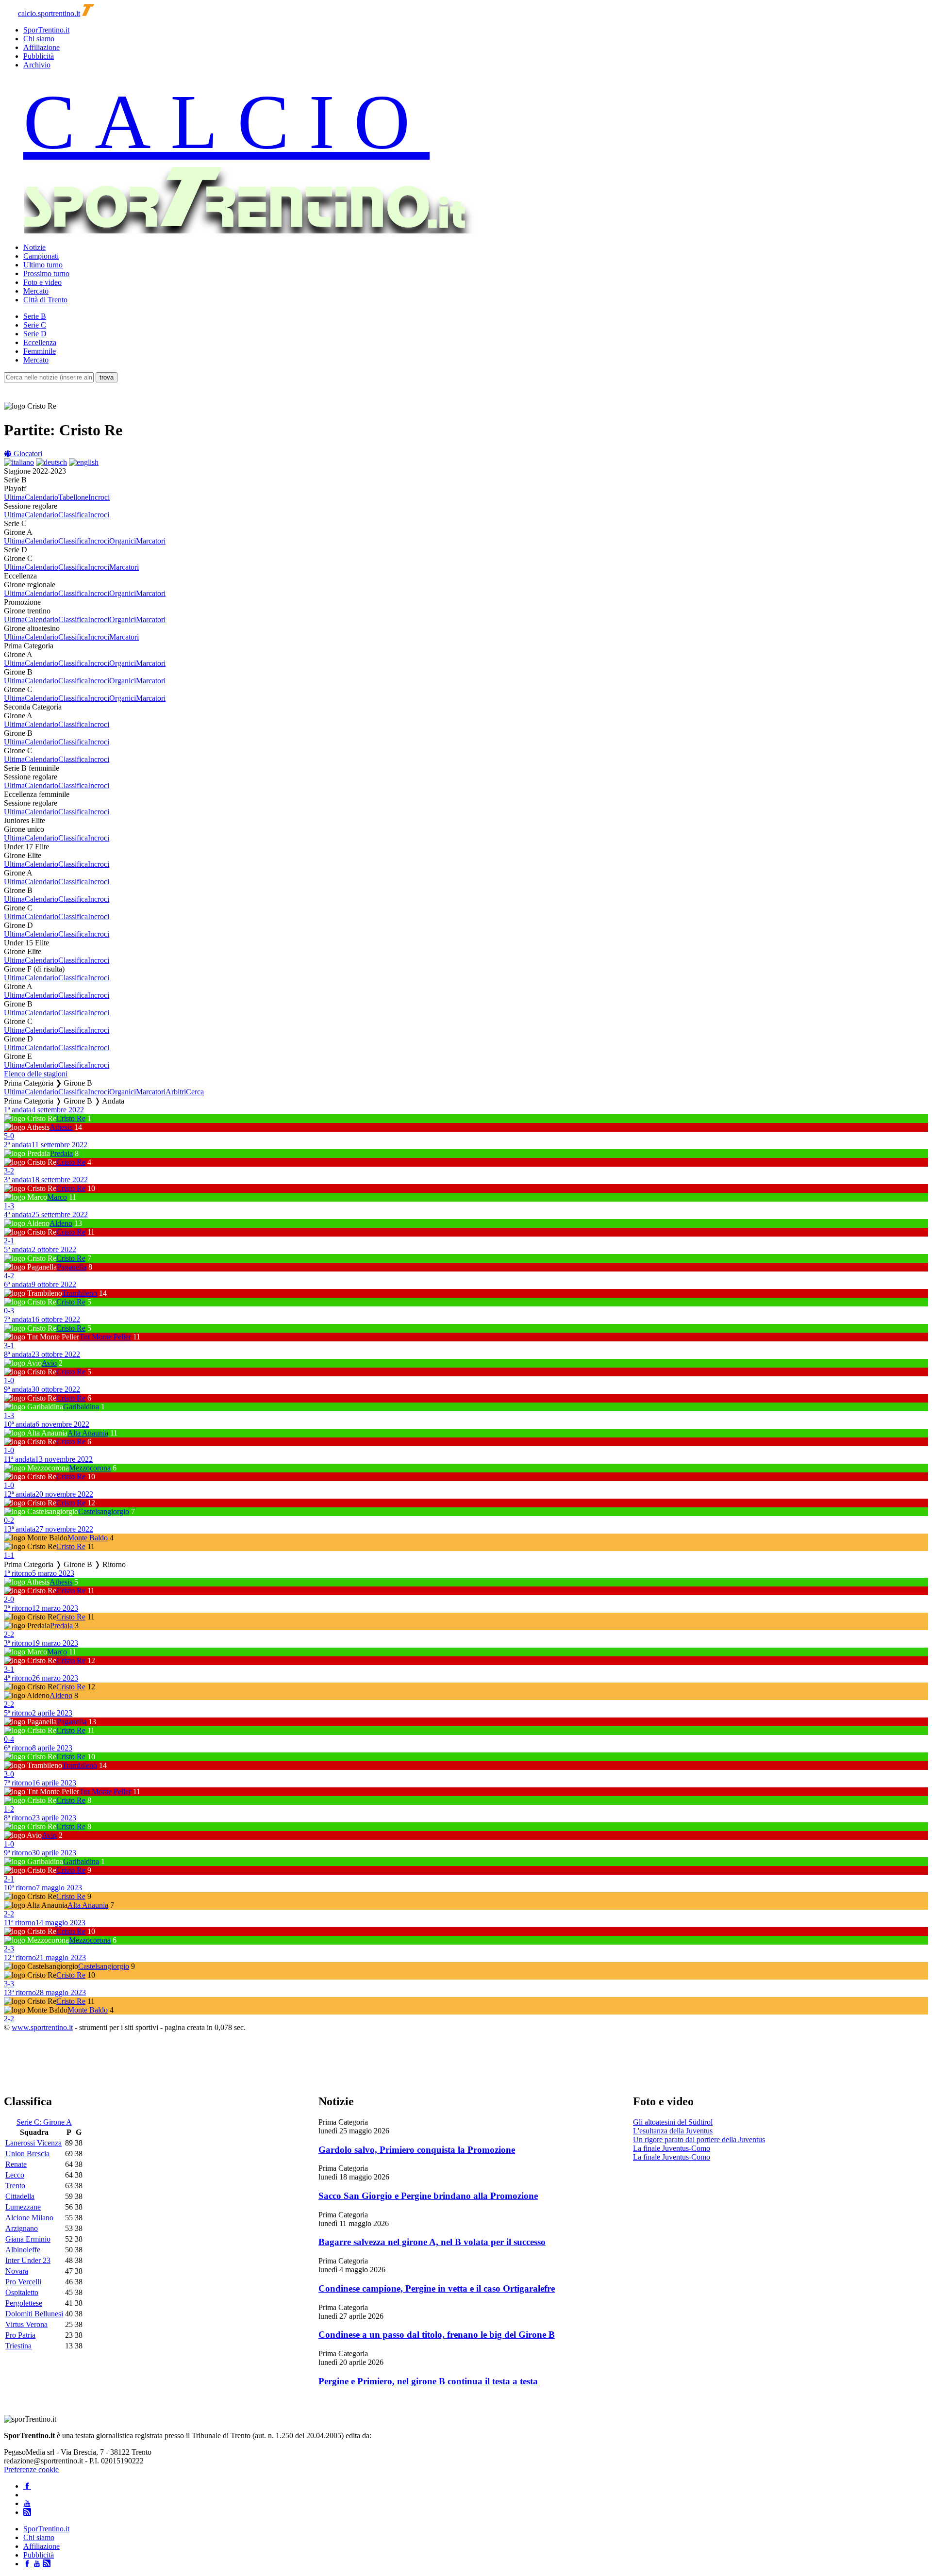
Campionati (41, 256)
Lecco (15, 2175)
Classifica (73, 515)
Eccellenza (40, 342)
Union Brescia (27, 2154)
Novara (17, 2271)
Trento (15, 2186)
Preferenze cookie (31, 2469)
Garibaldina (81, 1407)
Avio (49, 1363)
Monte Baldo (88, 1538)
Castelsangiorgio (104, 1511)
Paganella (72, 1267)
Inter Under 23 (28, 2260)
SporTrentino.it (46, 30)
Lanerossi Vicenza (33, 2143)
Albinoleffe (23, 2250)
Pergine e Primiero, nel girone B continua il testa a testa (428, 2381)
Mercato (36, 291)
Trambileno (80, 1293)
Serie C (35, 325)
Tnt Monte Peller (105, 1337)
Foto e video (42, 282)
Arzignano (22, 2228)
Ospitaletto (22, 2292)
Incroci (99, 497)
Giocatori (27, 454)
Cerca (195, 1092)
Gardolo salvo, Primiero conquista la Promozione (417, 2150)
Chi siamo (39, 39)
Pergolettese (24, 2303)
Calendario (42, 497)
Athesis (61, 1127)
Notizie (34, 247)
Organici (123, 541)
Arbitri (176, 1092)
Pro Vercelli (23, 2282)
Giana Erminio (28, 2239)
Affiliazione (42, 47)
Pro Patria (20, 2335)
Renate (16, 2164)
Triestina (18, 2346)
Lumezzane (23, 2207)
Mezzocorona (90, 1468)
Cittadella (20, 2196)
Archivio (37, 65)
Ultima (14, 497)
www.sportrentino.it (42, 2027)
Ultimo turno (43, 265)
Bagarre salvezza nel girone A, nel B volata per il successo (432, 2242)
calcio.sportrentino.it (49, 13)
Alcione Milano (29, 2218)
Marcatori (151, 541)
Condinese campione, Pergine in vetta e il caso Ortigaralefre (437, 2288)
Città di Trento (45, 300)
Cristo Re (71, 1118)
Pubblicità (39, 56)
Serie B (35, 316)
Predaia (61, 1153)
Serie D (35, 334)
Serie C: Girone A (44, 2122)
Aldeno (61, 1223)
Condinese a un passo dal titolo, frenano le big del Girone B (437, 2335)
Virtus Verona (26, 2324)
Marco (57, 1197)
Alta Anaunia (88, 1433)
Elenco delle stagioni (36, 1074)
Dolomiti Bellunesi (34, 2314)
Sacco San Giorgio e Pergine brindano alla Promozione (428, 2196)
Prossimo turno (46, 273)
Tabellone (73, 497)
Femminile (40, 351)
